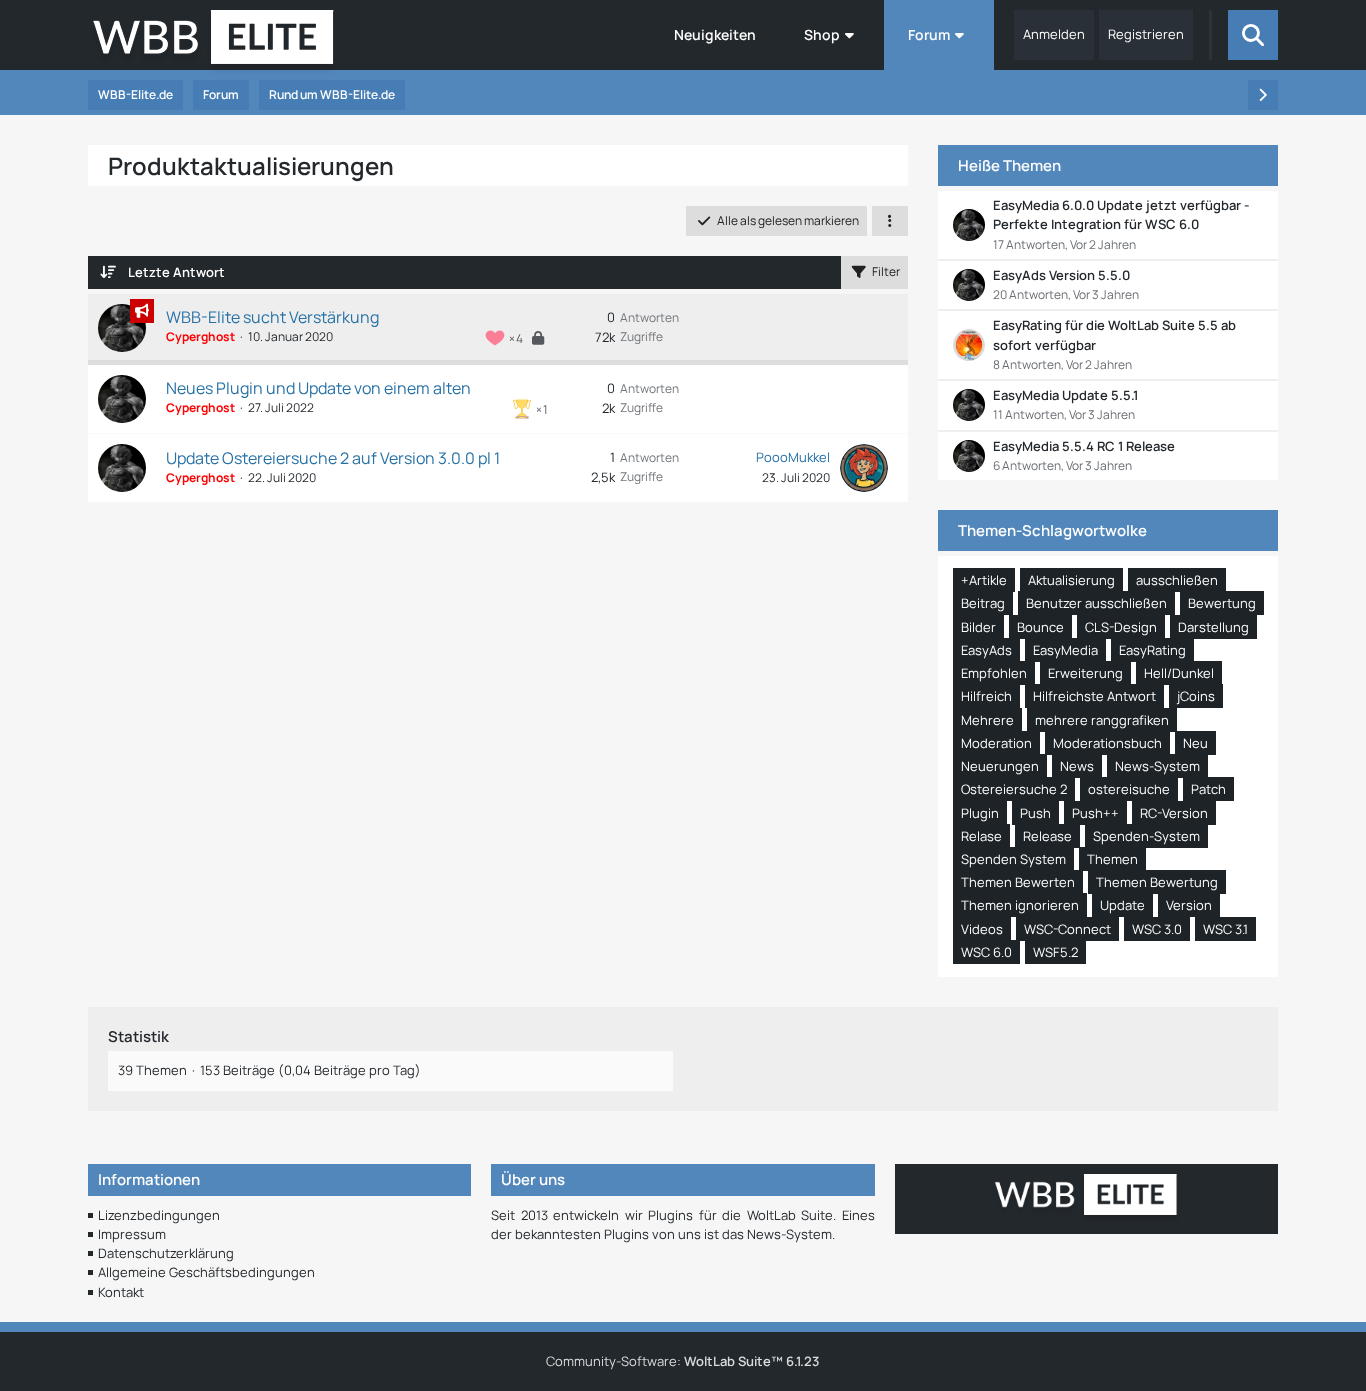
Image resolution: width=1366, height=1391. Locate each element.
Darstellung (1213, 627)
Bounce (1040, 627)
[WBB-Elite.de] (213, 43)
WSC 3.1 (1225, 929)
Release (1047, 836)
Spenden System (1013, 859)
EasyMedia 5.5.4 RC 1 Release (1084, 446)
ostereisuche (1129, 789)
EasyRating (1152, 650)
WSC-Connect (1067, 929)
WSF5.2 (1055, 952)
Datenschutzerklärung (166, 1253)
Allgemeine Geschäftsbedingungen (206, 1272)
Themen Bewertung (1157, 882)
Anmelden (1054, 34)
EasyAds (986, 650)
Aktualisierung (1071, 580)
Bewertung (1222, 603)
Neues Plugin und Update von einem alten (318, 388)
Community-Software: (682, 1361)
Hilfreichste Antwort (1094, 696)
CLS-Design (1121, 627)
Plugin (980, 813)
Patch (1208, 789)
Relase (981, 836)
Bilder (978, 627)
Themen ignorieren (1020, 905)
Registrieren (1146, 34)
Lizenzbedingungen (159, 1215)
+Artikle (984, 580)
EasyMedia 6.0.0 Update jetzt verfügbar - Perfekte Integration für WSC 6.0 (1121, 214)
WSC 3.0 (1157, 929)
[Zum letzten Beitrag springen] (864, 468)
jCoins (1196, 696)
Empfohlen (994, 673)
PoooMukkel (793, 457)
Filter (886, 271)
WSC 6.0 (986, 952)
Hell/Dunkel (1179, 673)
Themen (1112, 859)
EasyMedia (1065, 650)
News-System (1157, 766)
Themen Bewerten (1018, 882)
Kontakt (121, 1292)
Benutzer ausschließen (1096, 603)
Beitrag (983, 603)
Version (1189, 905)
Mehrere (987, 720)
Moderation (996, 743)
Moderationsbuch (1107, 743)
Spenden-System (1146, 836)
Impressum (132, 1234)
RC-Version (1174, 813)
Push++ (1095, 813)
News (1077, 766)
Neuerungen (1000, 766)
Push (1035, 813)
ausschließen (1177, 580)
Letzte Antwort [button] (176, 272)
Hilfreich (986, 696)
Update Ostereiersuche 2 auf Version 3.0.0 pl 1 (333, 458)
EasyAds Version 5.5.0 (1061, 275)
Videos (982, 929)
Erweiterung (1085, 673)
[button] (890, 221)
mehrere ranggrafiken (1102, 720)
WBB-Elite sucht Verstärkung (272, 317)
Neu (1195, 743)
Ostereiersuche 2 (1014, 789)
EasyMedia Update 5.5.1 (1065, 395)
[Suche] (1253, 35)
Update (1122, 905)
